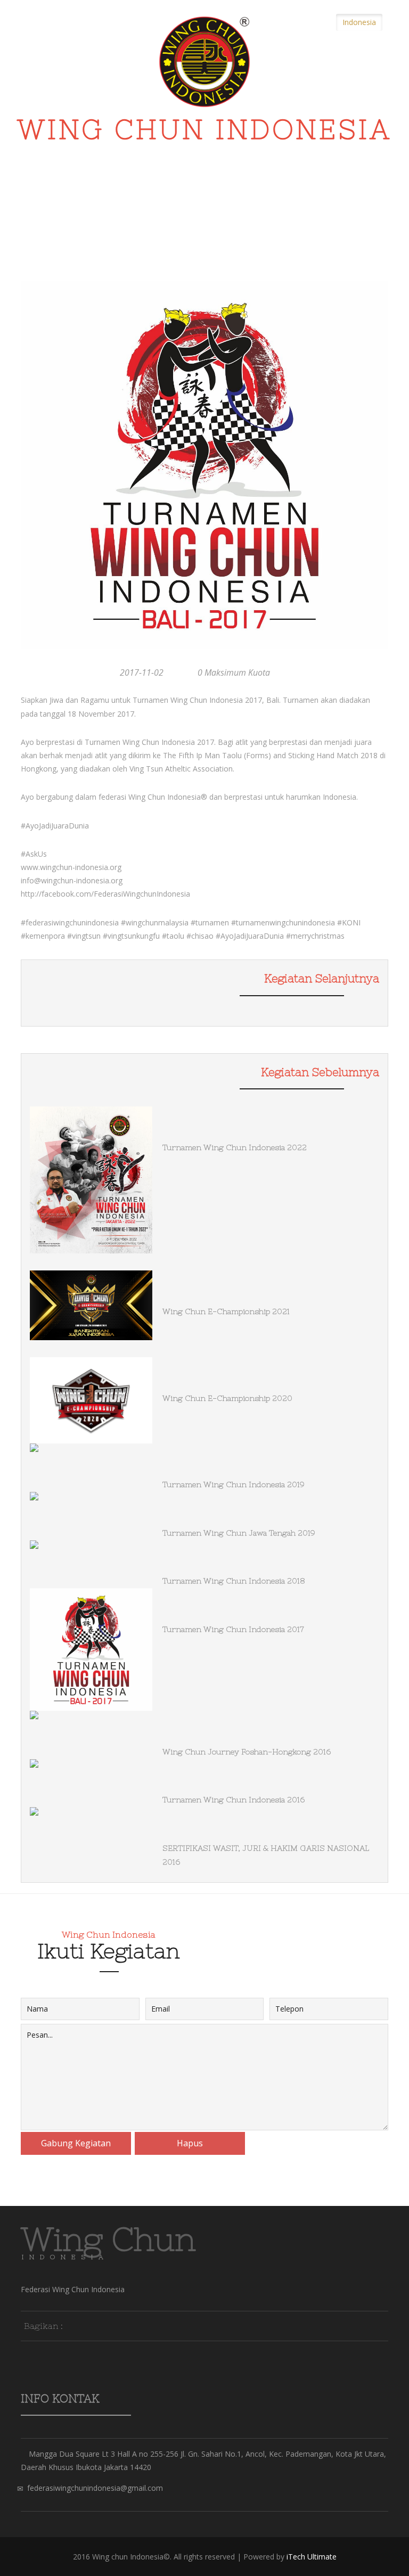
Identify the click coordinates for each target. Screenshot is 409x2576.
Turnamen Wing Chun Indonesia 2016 (234, 1800)
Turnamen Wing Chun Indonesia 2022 (235, 1147)
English (314, 22)
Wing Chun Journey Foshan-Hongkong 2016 (247, 1752)
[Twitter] (97, 2325)
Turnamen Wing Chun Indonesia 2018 (234, 1581)
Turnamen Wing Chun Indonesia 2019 (234, 1484)
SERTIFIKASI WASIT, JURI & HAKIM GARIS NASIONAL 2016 (266, 1855)
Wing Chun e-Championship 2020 (227, 1398)
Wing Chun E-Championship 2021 (226, 1311)
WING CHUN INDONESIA (204, 133)
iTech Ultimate (312, 2557)
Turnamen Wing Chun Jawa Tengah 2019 (239, 1533)
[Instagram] (117, 2325)
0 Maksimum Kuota (234, 672)
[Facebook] (77, 2325)
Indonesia (359, 22)
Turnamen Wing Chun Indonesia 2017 (233, 1629)
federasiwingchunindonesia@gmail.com (95, 2488)
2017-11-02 (142, 672)
